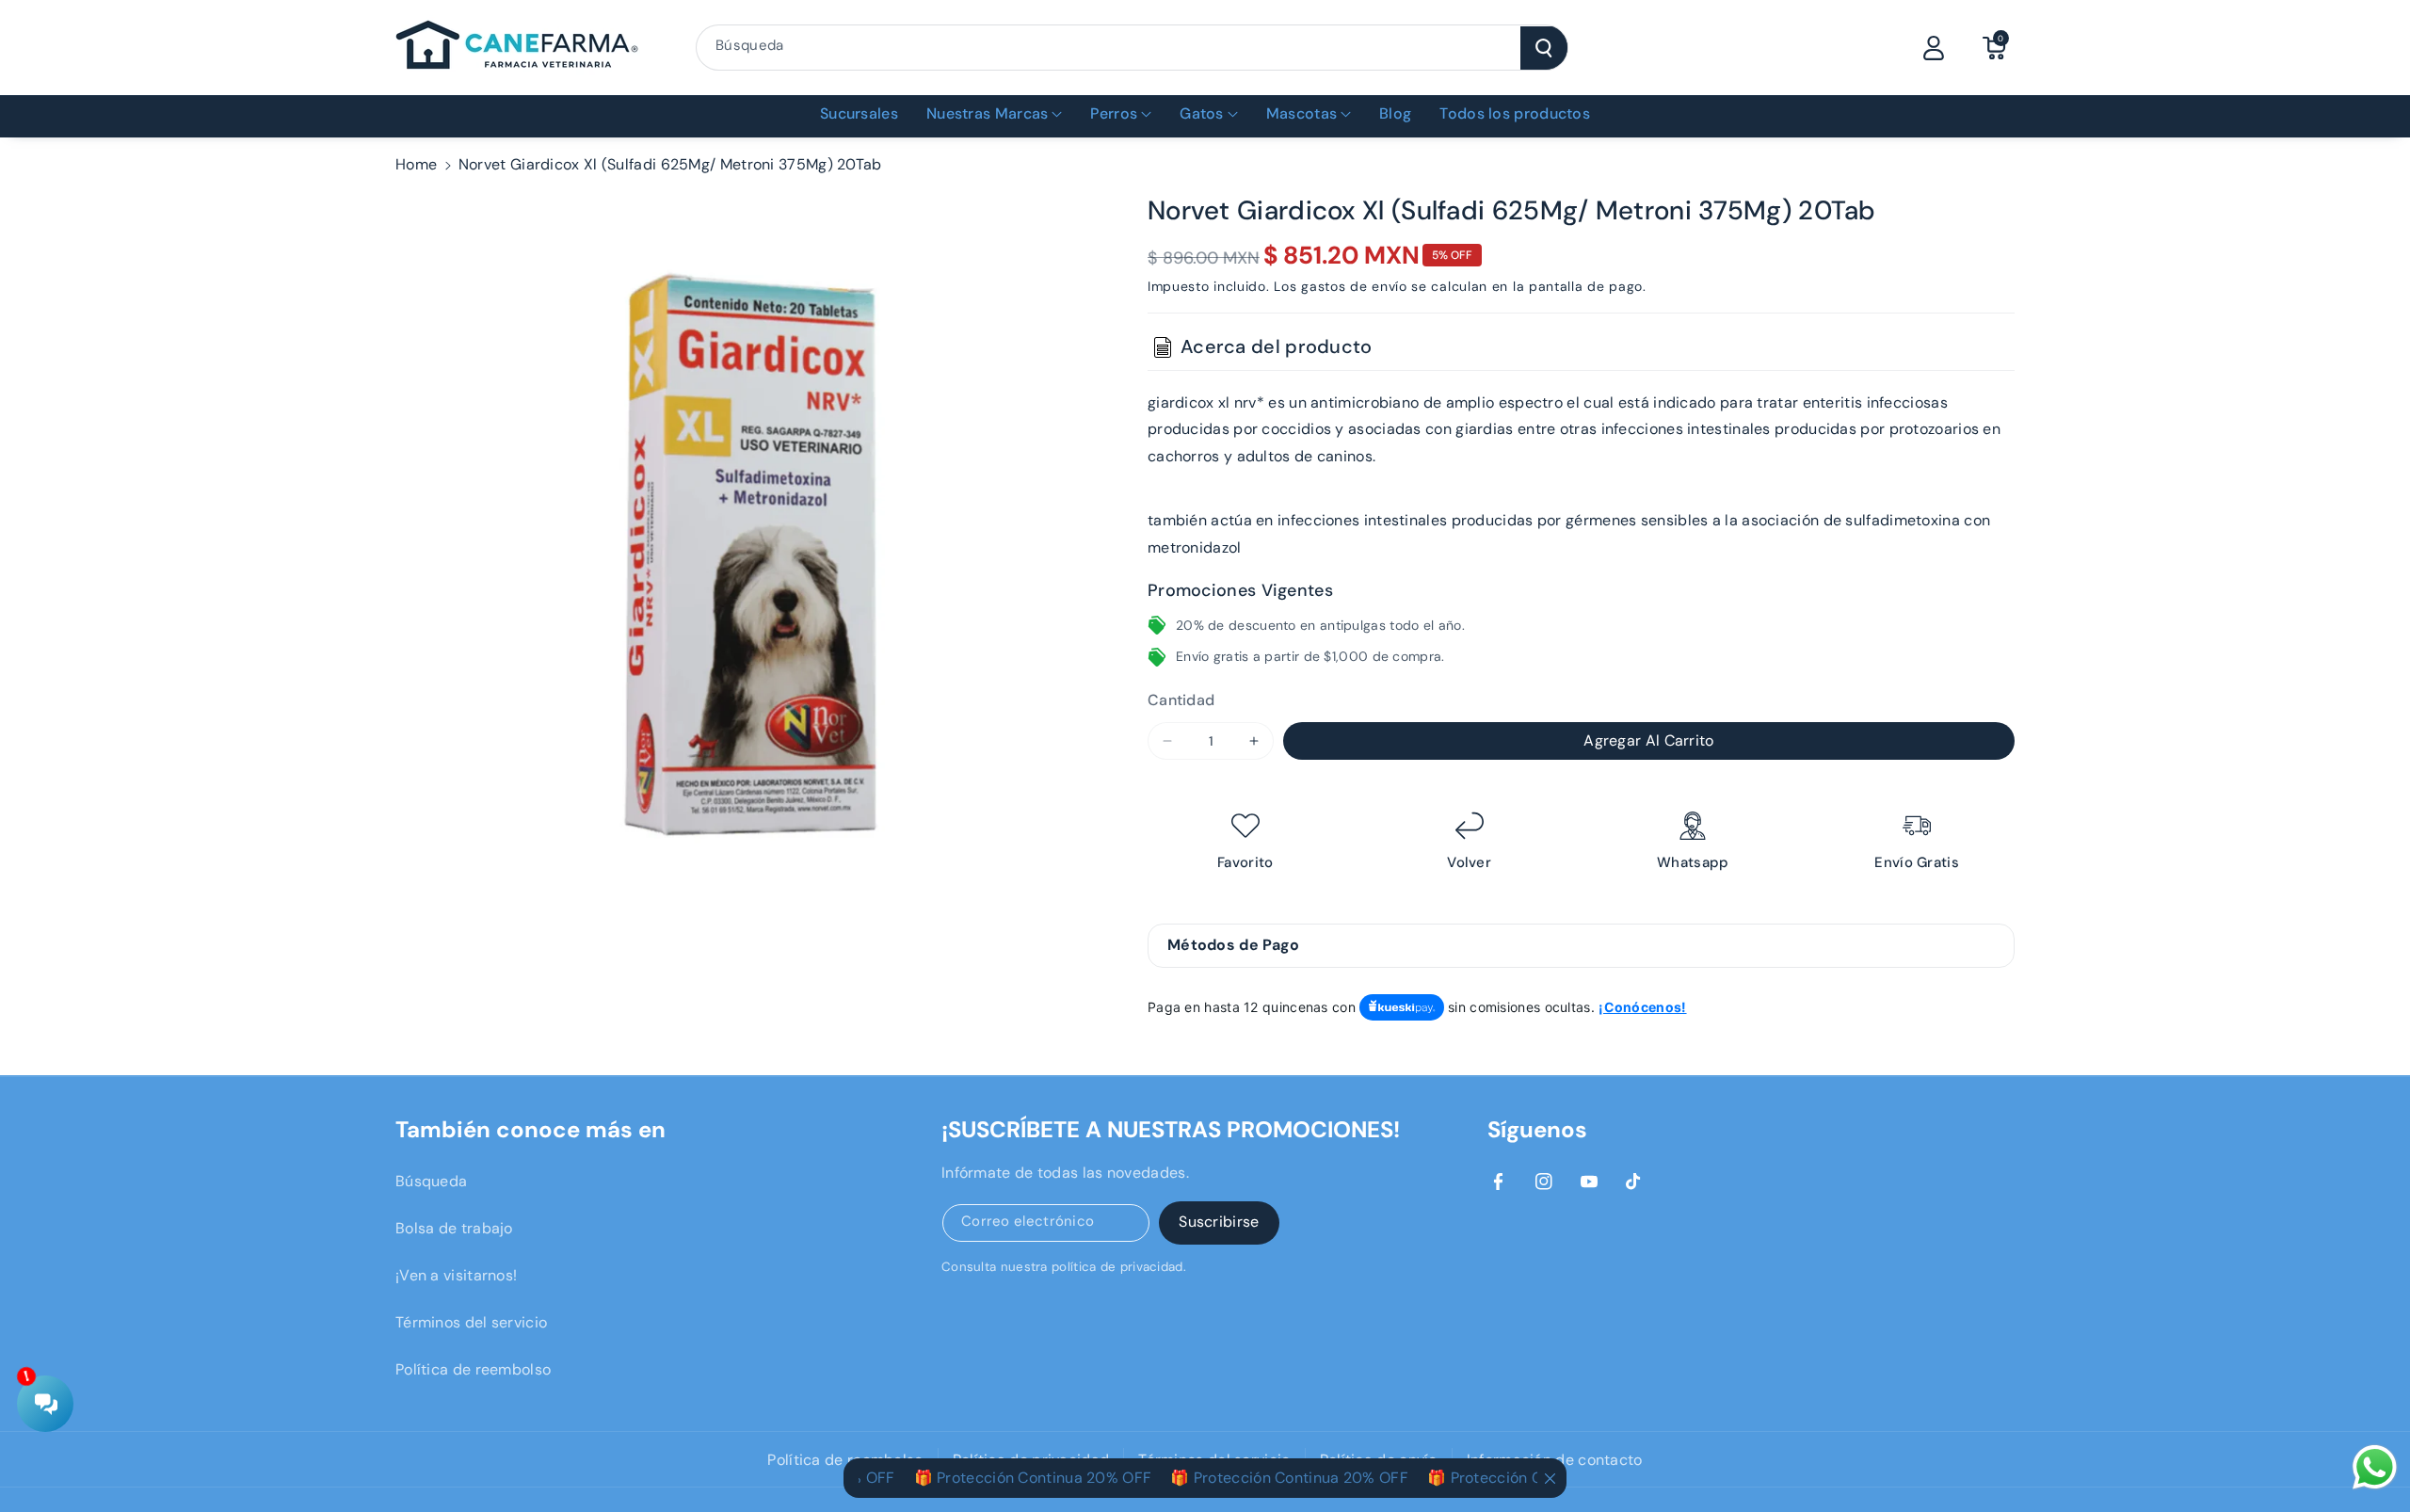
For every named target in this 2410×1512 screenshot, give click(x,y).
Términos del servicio (471, 1322)
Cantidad (1181, 700)
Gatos (1202, 113)
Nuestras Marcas (988, 113)
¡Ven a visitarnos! (456, 1275)
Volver (1469, 863)
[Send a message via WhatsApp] (2375, 1467)
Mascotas (1301, 113)
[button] (1994, 48)
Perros (1114, 113)
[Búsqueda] (1544, 48)
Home (416, 164)
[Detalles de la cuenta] (1934, 48)
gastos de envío (1354, 286)
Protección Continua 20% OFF (1007, 1478)
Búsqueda (431, 1181)
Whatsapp (1693, 863)
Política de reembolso (473, 1369)
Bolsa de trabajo (454, 1228)
